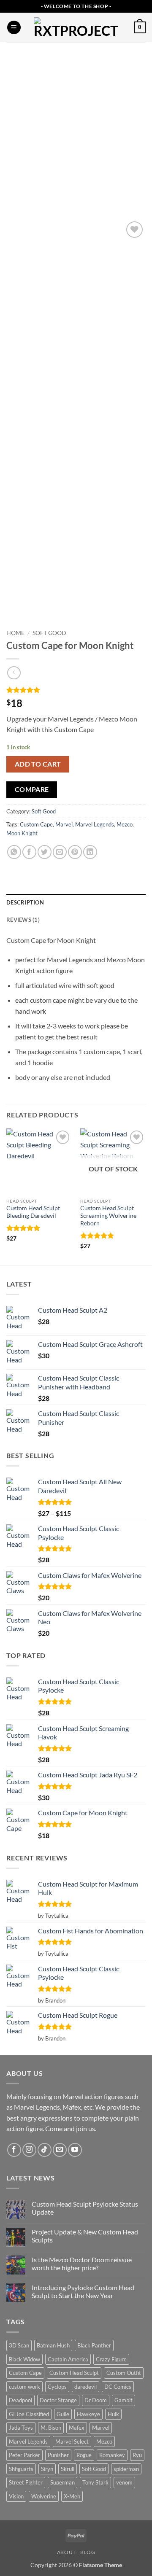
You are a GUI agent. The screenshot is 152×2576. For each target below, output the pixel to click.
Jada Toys (21, 2428)
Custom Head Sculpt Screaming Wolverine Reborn (108, 1215)
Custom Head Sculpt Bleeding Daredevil (33, 1212)
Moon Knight (22, 833)
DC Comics (118, 2387)
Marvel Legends (95, 824)
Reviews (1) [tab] (23, 920)
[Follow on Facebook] (14, 2150)
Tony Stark (95, 2482)
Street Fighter (26, 2482)
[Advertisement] (76, 122)
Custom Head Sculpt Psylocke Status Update (85, 2208)
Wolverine (44, 2496)
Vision (16, 2496)
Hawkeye (88, 2414)
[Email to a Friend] (60, 852)
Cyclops (57, 2387)
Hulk (113, 2414)
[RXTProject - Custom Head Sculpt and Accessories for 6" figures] (76, 27)
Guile (63, 2414)
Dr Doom (96, 2400)
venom (124, 2482)
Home (15, 633)
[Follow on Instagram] (29, 2150)
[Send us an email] (60, 2150)
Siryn (47, 2469)
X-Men (72, 2496)
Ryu (137, 2455)
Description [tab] (25, 902)
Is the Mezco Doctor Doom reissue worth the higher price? (82, 2264)
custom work (24, 2387)
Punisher (58, 2455)
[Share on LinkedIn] (90, 852)
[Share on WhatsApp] (14, 852)
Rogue (84, 2455)
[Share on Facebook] (29, 852)
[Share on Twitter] (45, 852)
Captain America (68, 2359)
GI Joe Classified (29, 2414)
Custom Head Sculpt (74, 2373)
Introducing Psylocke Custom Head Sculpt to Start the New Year (83, 2291)
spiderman (126, 2469)
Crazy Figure (111, 2359)
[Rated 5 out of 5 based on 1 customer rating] (76, 690)
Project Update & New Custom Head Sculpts (85, 2236)
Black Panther (94, 2345)
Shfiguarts (21, 2469)
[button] (14, 28)
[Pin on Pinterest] (75, 852)
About (66, 2552)
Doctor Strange (58, 2400)
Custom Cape (36, 824)
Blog (88, 2552)
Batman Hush (53, 2345)
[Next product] (14, 673)
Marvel (64, 824)
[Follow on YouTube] (75, 2150)
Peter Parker (24, 2455)
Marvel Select (72, 2441)
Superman (62, 2482)
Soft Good (49, 633)
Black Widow (24, 2359)
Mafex (77, 2428)
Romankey (112, 2455)
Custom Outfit (124, 2373)
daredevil (85, 2387)
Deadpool (20, 2400)
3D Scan (19, 2345)
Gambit (123, 2400)
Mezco (125, 824)
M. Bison (51, 2428)
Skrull (68, 2469)
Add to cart (38, 764)
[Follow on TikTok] (45, 2150)
